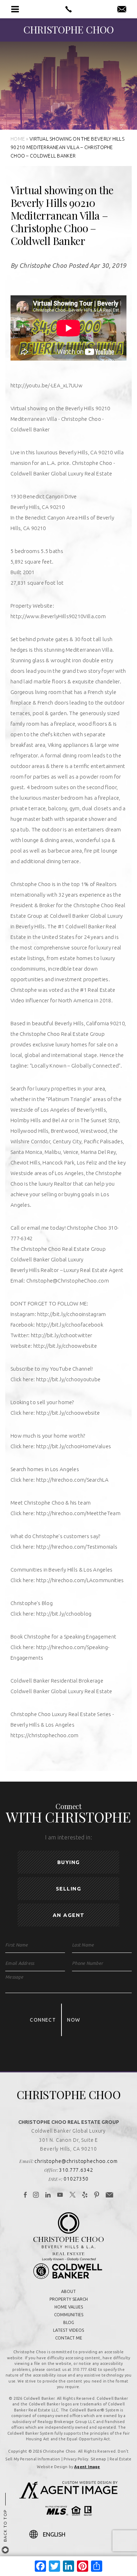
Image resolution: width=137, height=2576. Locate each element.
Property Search (69, 2299)
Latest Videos (68, 2330)
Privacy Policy (76, 2459)
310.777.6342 (76, 2170)
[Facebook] (25, 2195)
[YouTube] (60, 2195)
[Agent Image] (68, 2496)
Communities (69, 2315)
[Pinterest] (97, 2195)
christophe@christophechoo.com (76, 2161)
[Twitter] (73, 2195)
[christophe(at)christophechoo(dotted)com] (122, 10)
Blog (69, 2322)
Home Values (69, 2307)
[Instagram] (36, 2195)
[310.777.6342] (69, 9)
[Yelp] (85, 2195)
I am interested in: (68, 1837)
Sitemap (99, 2459)
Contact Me (69, 2338)
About (68, 2291)
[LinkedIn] (48, 2195)
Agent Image (87, 2467)
